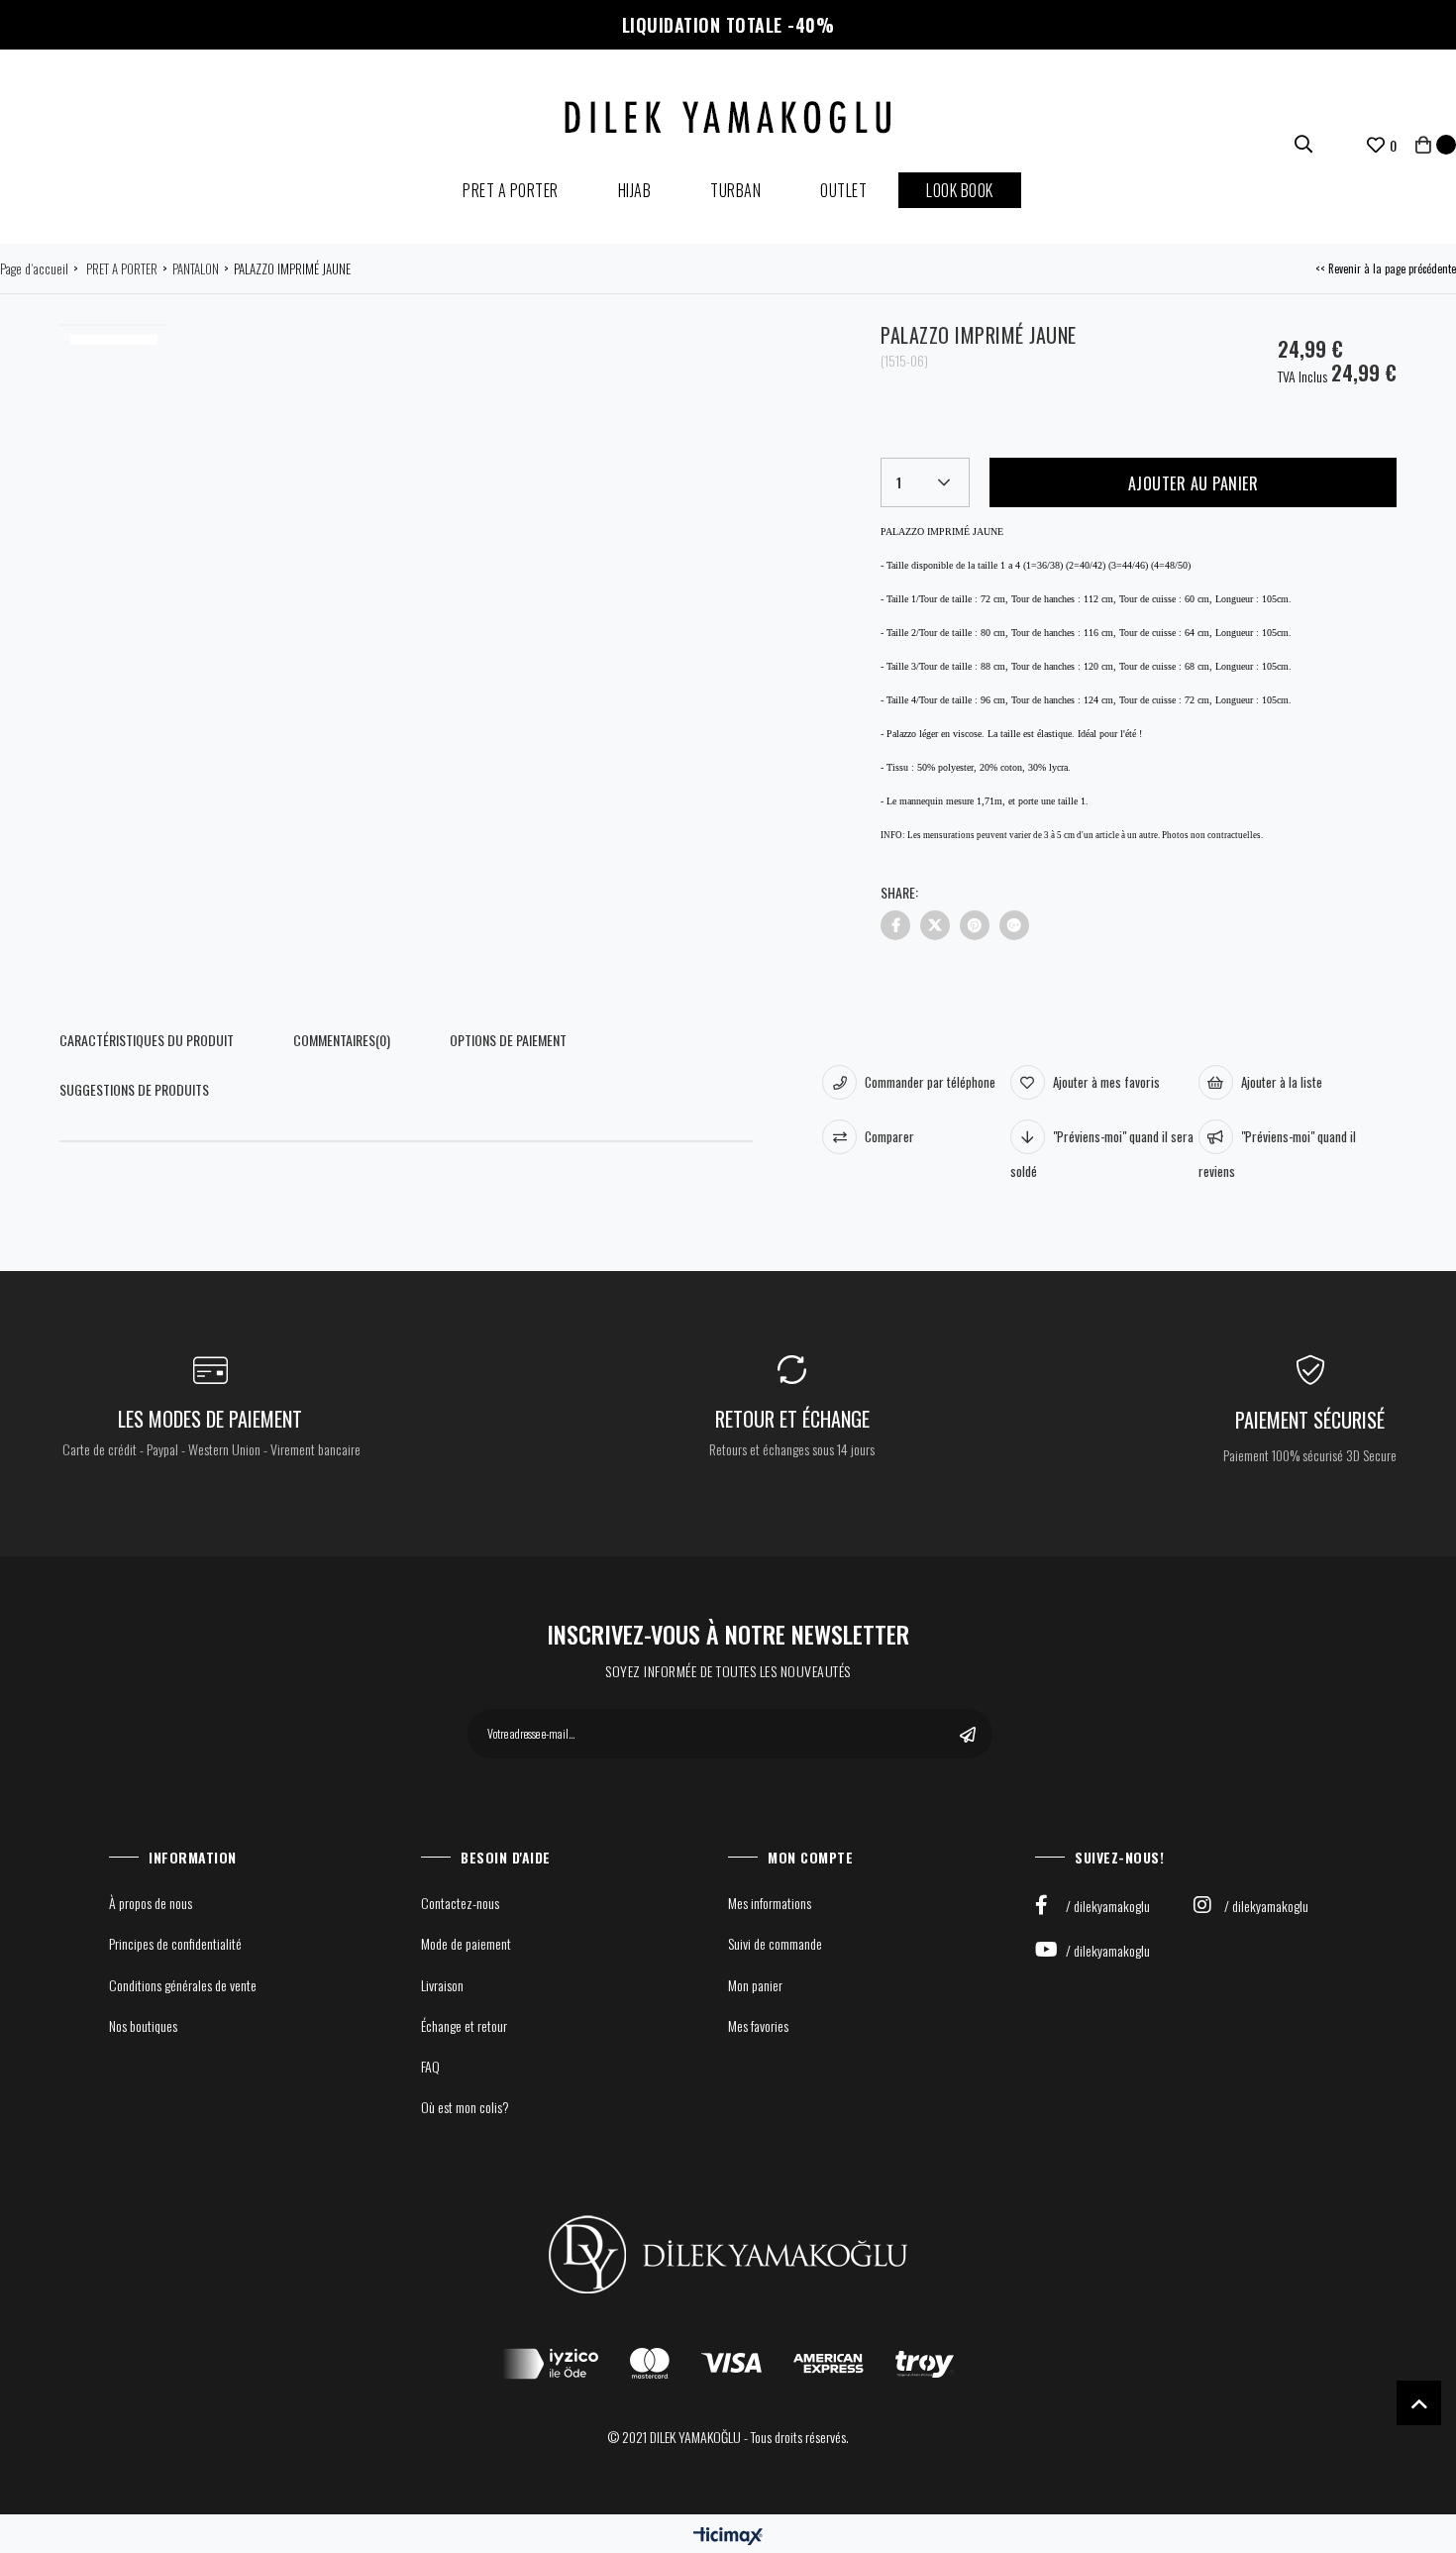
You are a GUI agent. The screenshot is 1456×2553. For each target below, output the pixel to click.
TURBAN (735, 190)
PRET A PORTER (511, 190)
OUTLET (843, 190)
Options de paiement (508, 1040)
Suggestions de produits (134, 1089)
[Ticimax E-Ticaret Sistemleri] (728, 2536)
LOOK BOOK (960, 190)
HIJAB (635, 190)
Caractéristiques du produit (147, 1040)
